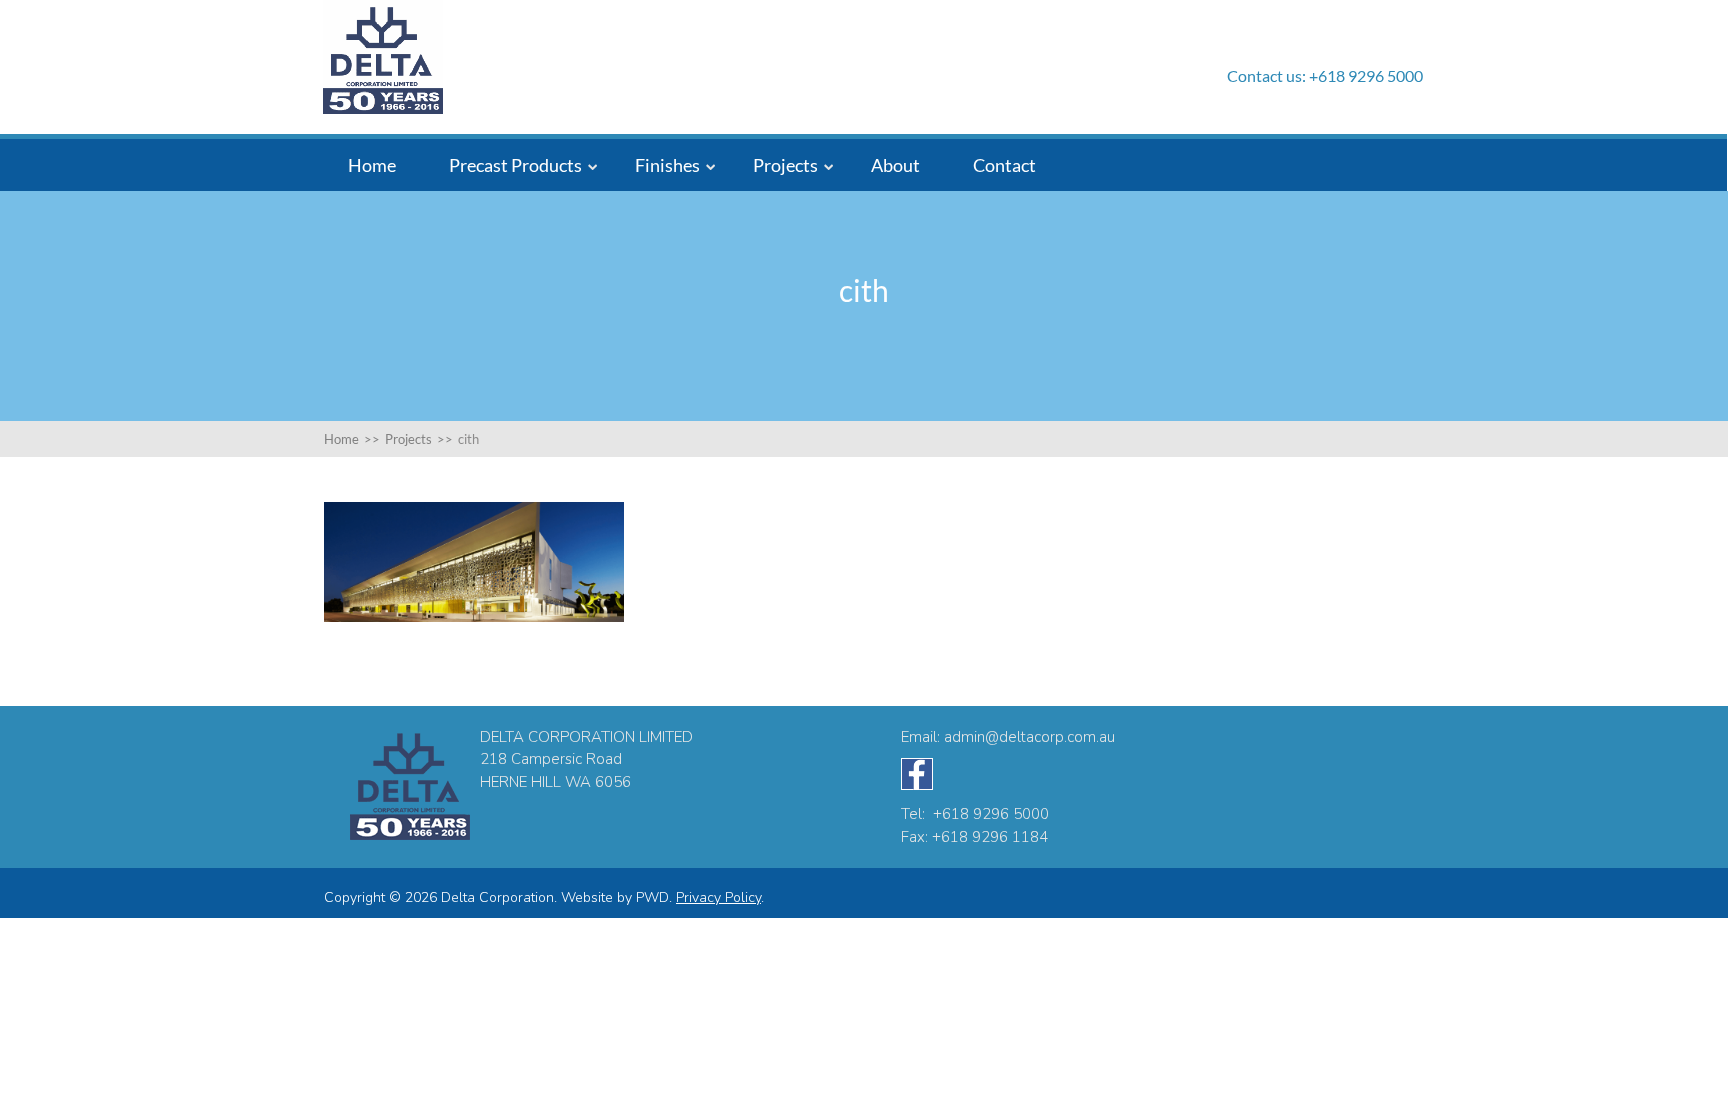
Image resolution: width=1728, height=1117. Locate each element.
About (895, 165)
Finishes (667, 165)
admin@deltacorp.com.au (1029, 737)
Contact (1004, 165)
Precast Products (515, 165)
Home (372, 165)
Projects (785, 165)
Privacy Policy (718, 897)
